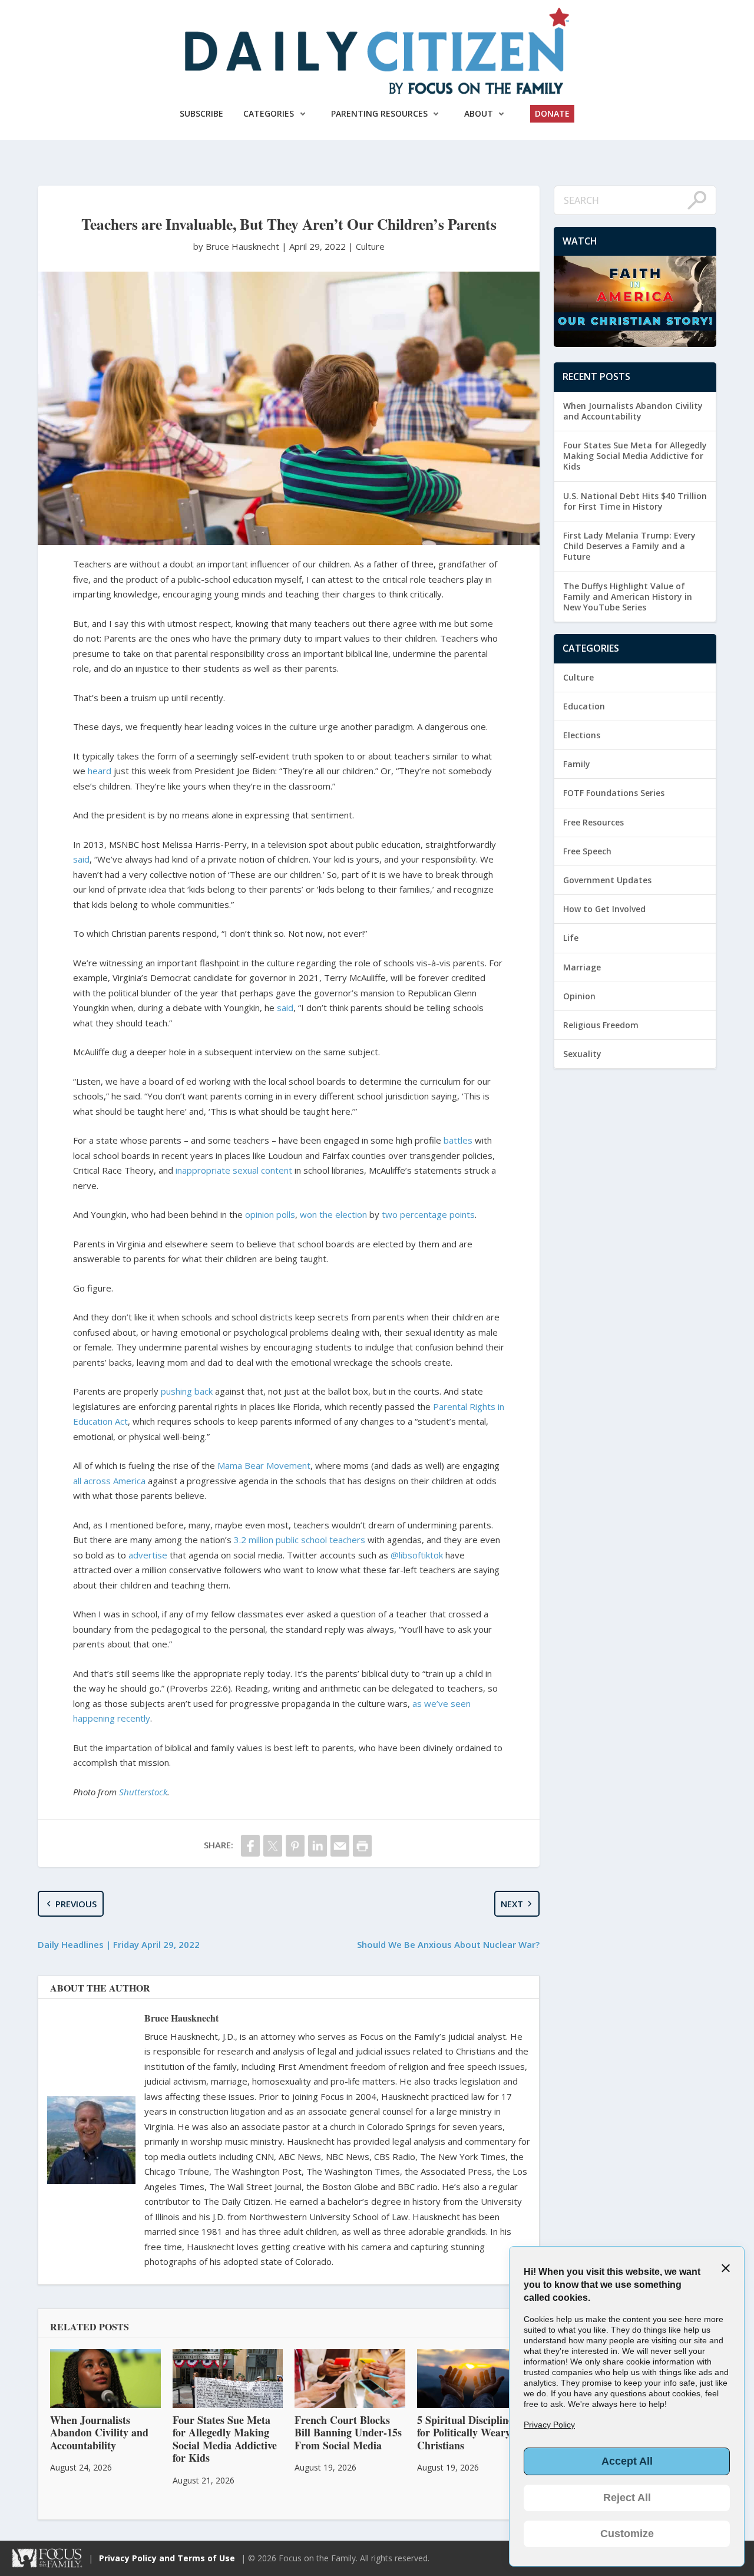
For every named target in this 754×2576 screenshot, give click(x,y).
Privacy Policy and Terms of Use (167, 2558)
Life (571, 938)
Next (512, 1904)
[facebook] (250, 1846)
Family (577, 764)
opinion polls (270, 1214)
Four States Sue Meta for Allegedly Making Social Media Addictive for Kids (635, 456)
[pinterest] (295, 1846)
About (479, 113)
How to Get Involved (604, 909)
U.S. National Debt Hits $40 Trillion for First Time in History (635, 501)
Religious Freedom (601, 1025)
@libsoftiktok (417, 1555)
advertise (148, 1555)
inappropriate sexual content (234, 1170)
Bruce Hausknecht (181, 2018)
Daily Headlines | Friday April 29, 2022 (119, 1944)
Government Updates (607, 880)
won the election (333, 1214)
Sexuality (582, 1054)
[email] (340, 1846)
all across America (109, 1481)
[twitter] (273, 1846)
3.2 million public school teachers (300, 1540)
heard (100, 771)
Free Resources (593, 822)
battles (458, 1140)
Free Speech (587, 851)
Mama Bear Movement (264, 1465)
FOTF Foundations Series (614, 793)
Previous (76, 1904)
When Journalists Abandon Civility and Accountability (633, 411)
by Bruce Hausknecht (237, 246)
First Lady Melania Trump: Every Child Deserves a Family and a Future (629, 546)
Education (584, 706)
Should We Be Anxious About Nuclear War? (448, 1944)
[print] (362, 1846)
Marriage (582, 967)
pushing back (187, 1391)
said (81, 859)
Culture (370, 246)
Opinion (579, 996)
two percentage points (428, 1214)
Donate (552, 113)
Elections (582, 735)
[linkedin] (318, 1846)
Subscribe (201, 113)
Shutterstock (143, 1792)
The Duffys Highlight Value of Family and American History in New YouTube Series (628, 597)
